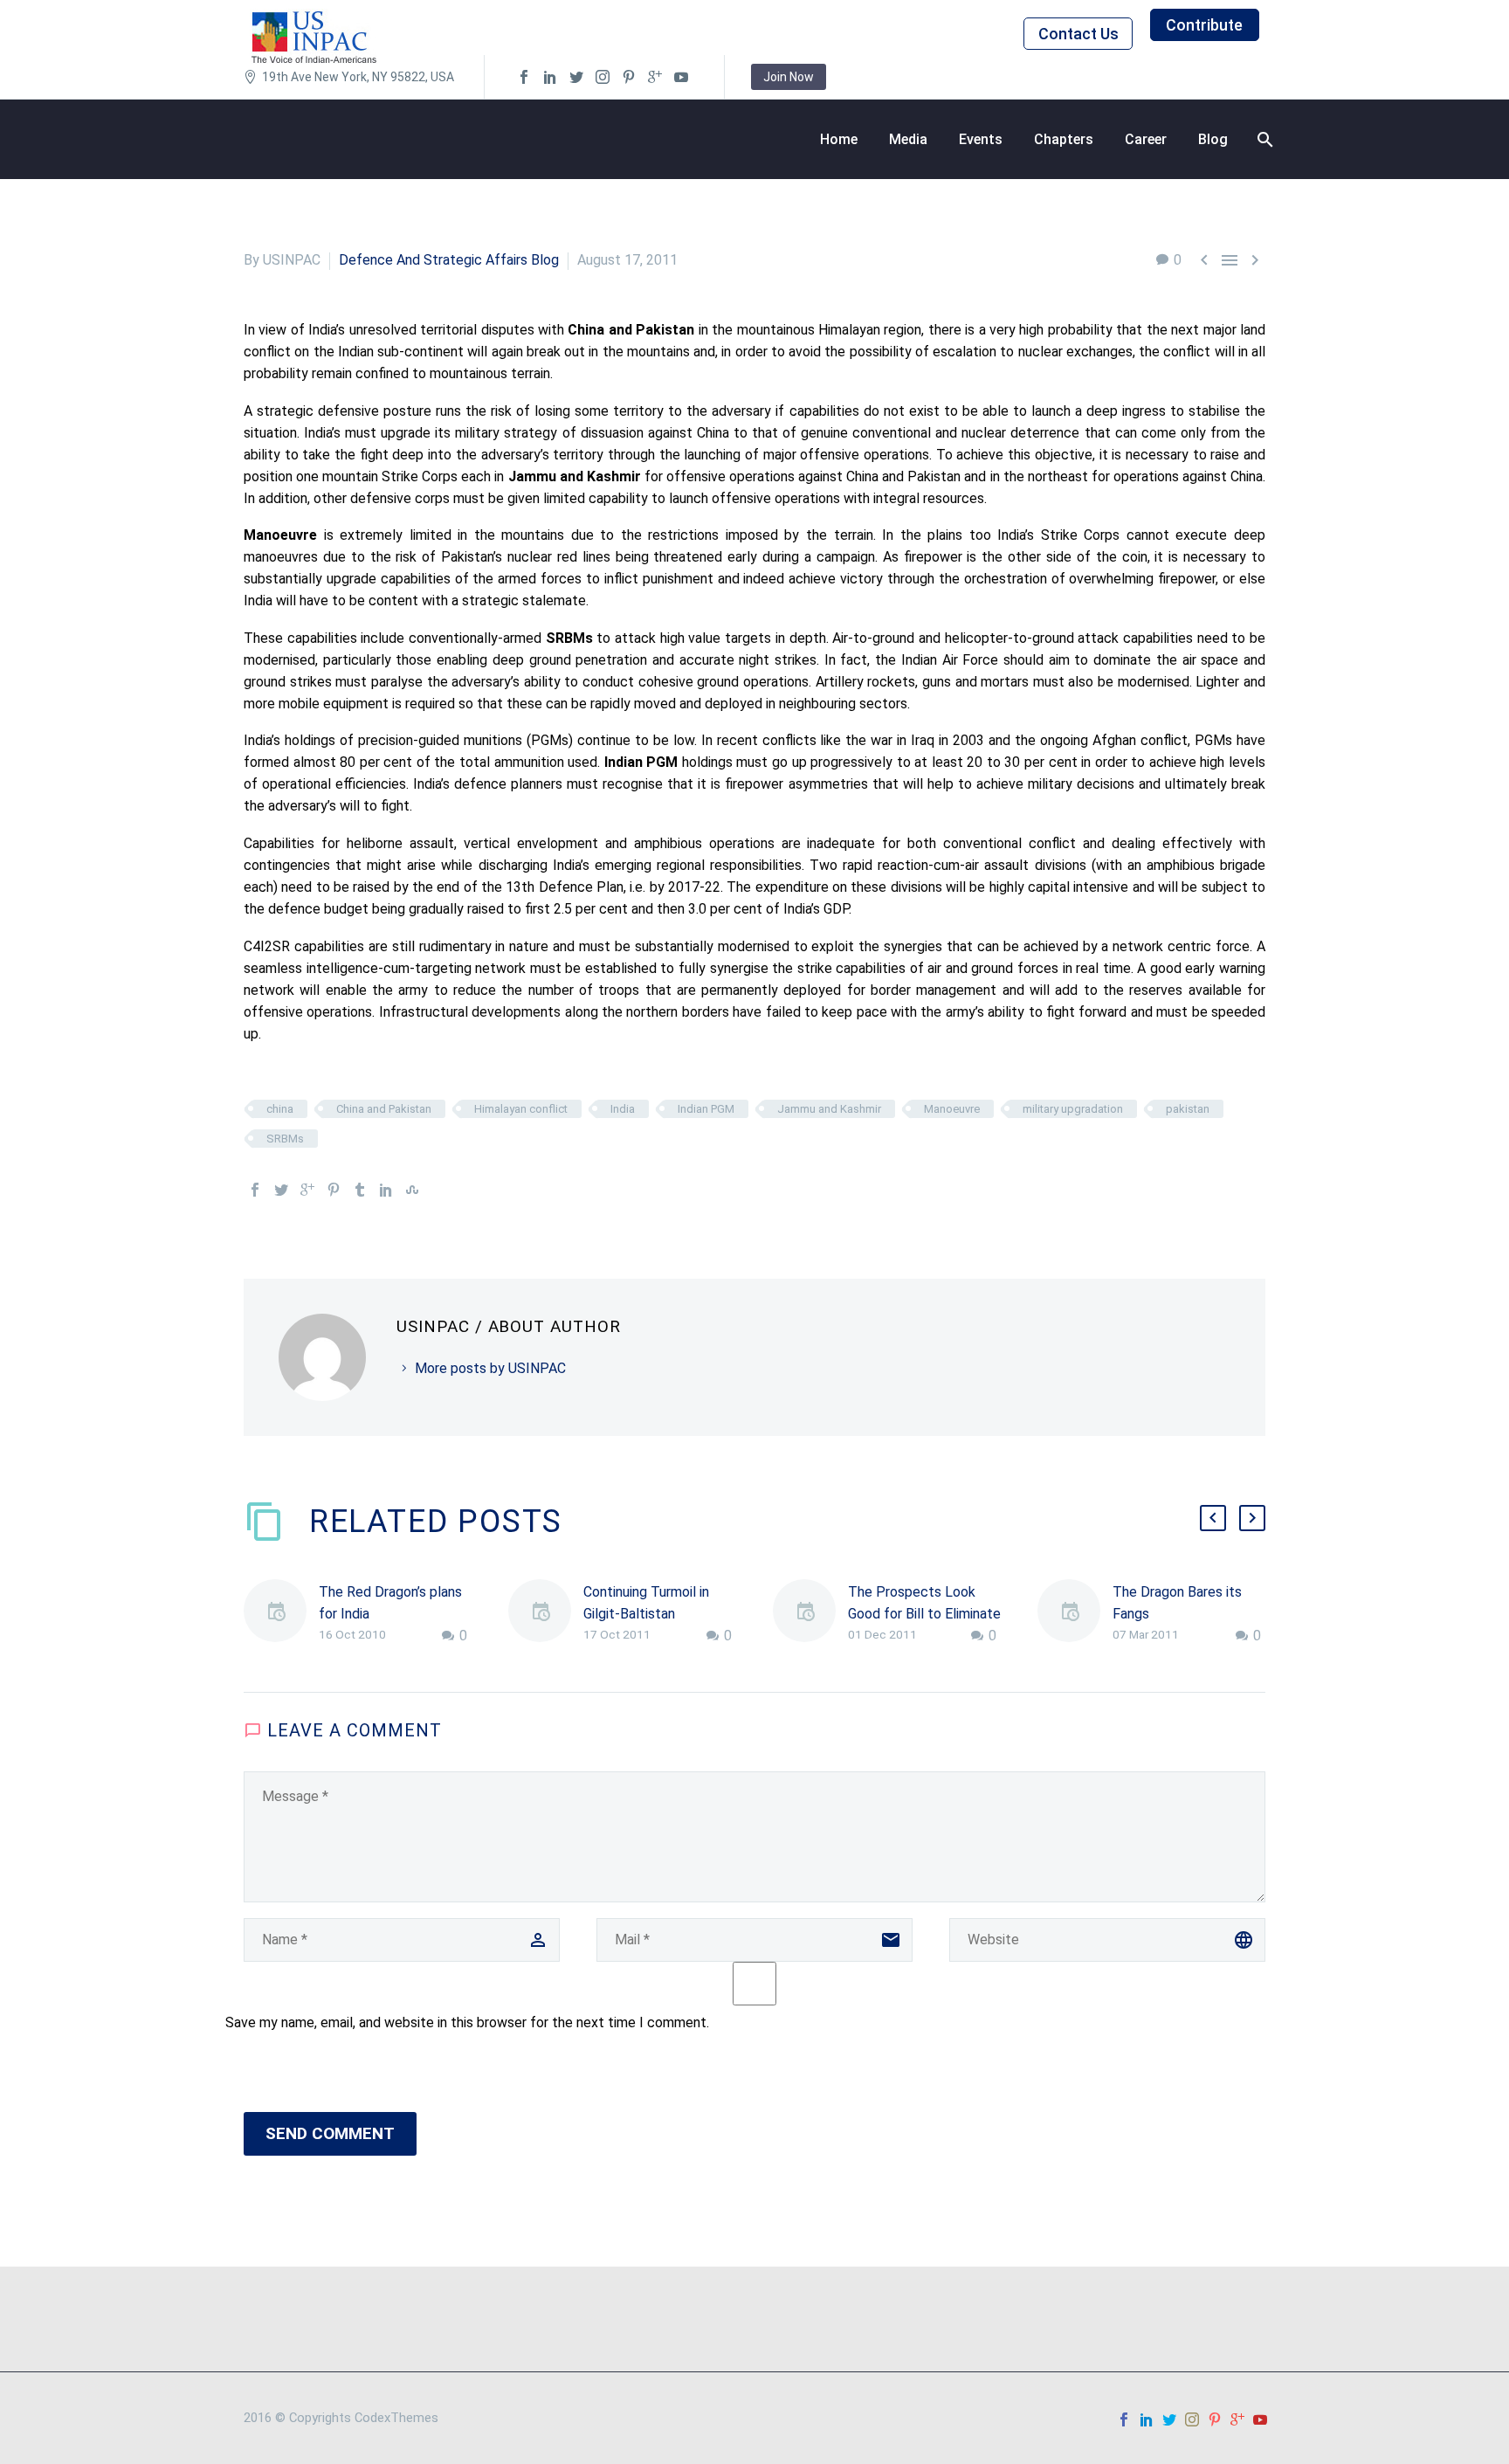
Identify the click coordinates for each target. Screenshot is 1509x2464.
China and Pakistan (384, 1109)
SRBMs (285, 1139)
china (280, 1109)
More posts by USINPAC (490, 1368)
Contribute (1204, 25)
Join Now (789, 77)
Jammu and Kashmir (829, 1109)
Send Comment (330, 2133)
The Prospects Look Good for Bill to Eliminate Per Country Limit (924, 1614)
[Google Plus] (307, 1190)
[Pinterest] (334, 1190)
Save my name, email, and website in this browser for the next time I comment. (467, 2022)
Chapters (1064, 139)
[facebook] (524, 77)
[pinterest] (629, 77)
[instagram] (603, 77)
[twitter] (576, 77)
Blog (1213, 139)
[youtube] (681, 77)
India (623, 1109)
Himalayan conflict (521, 1109)
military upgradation (1073, 1109)
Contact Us (1078, 34)
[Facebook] (255, 1190)
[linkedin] (550, 77)
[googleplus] (655, 77)
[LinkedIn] (386, 1190)
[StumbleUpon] (412, 1190)
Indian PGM (706, 1109)
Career (1146, 139)
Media (908, 139)
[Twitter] (281, 1190)
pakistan (1188, 1109)
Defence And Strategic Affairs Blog (449, 260)
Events (981, 139)
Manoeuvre (952, 1109)
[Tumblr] (360, 1190)
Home (839, 139)
